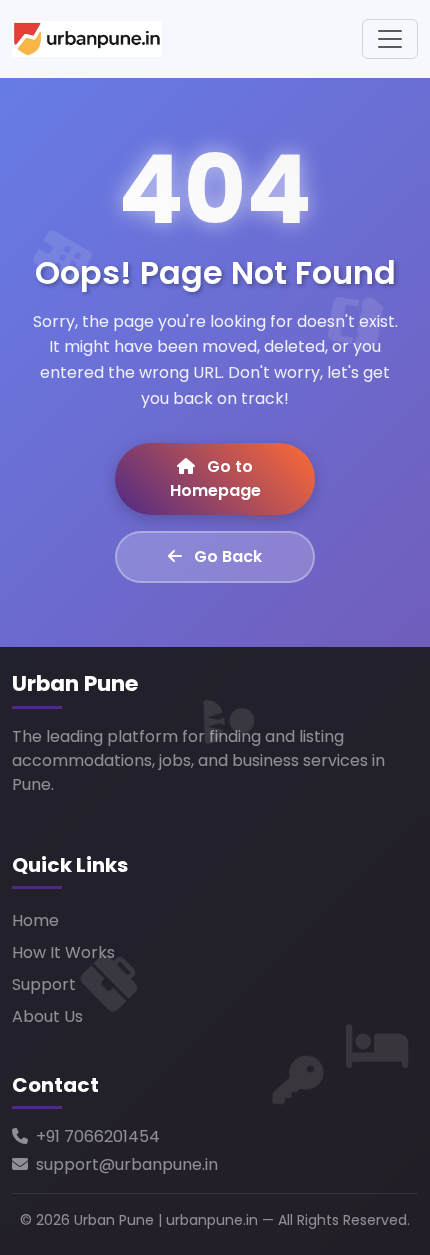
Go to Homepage (215, 478)
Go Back (226, 556)
